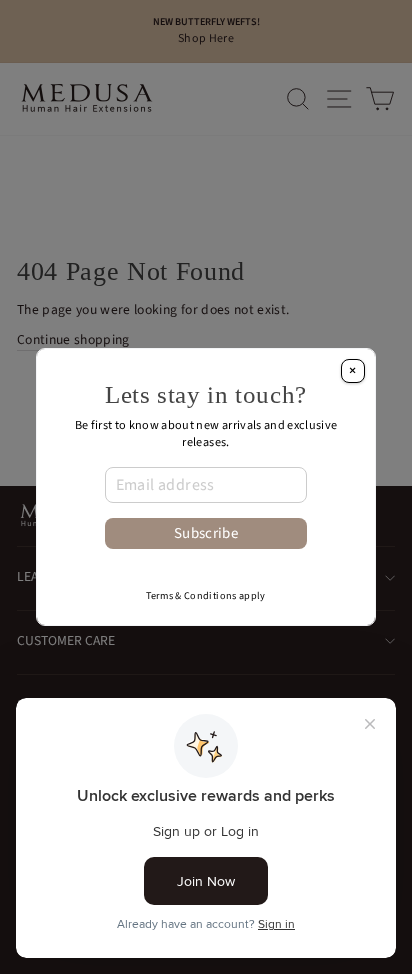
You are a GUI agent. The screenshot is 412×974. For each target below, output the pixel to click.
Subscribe (206, 533)
